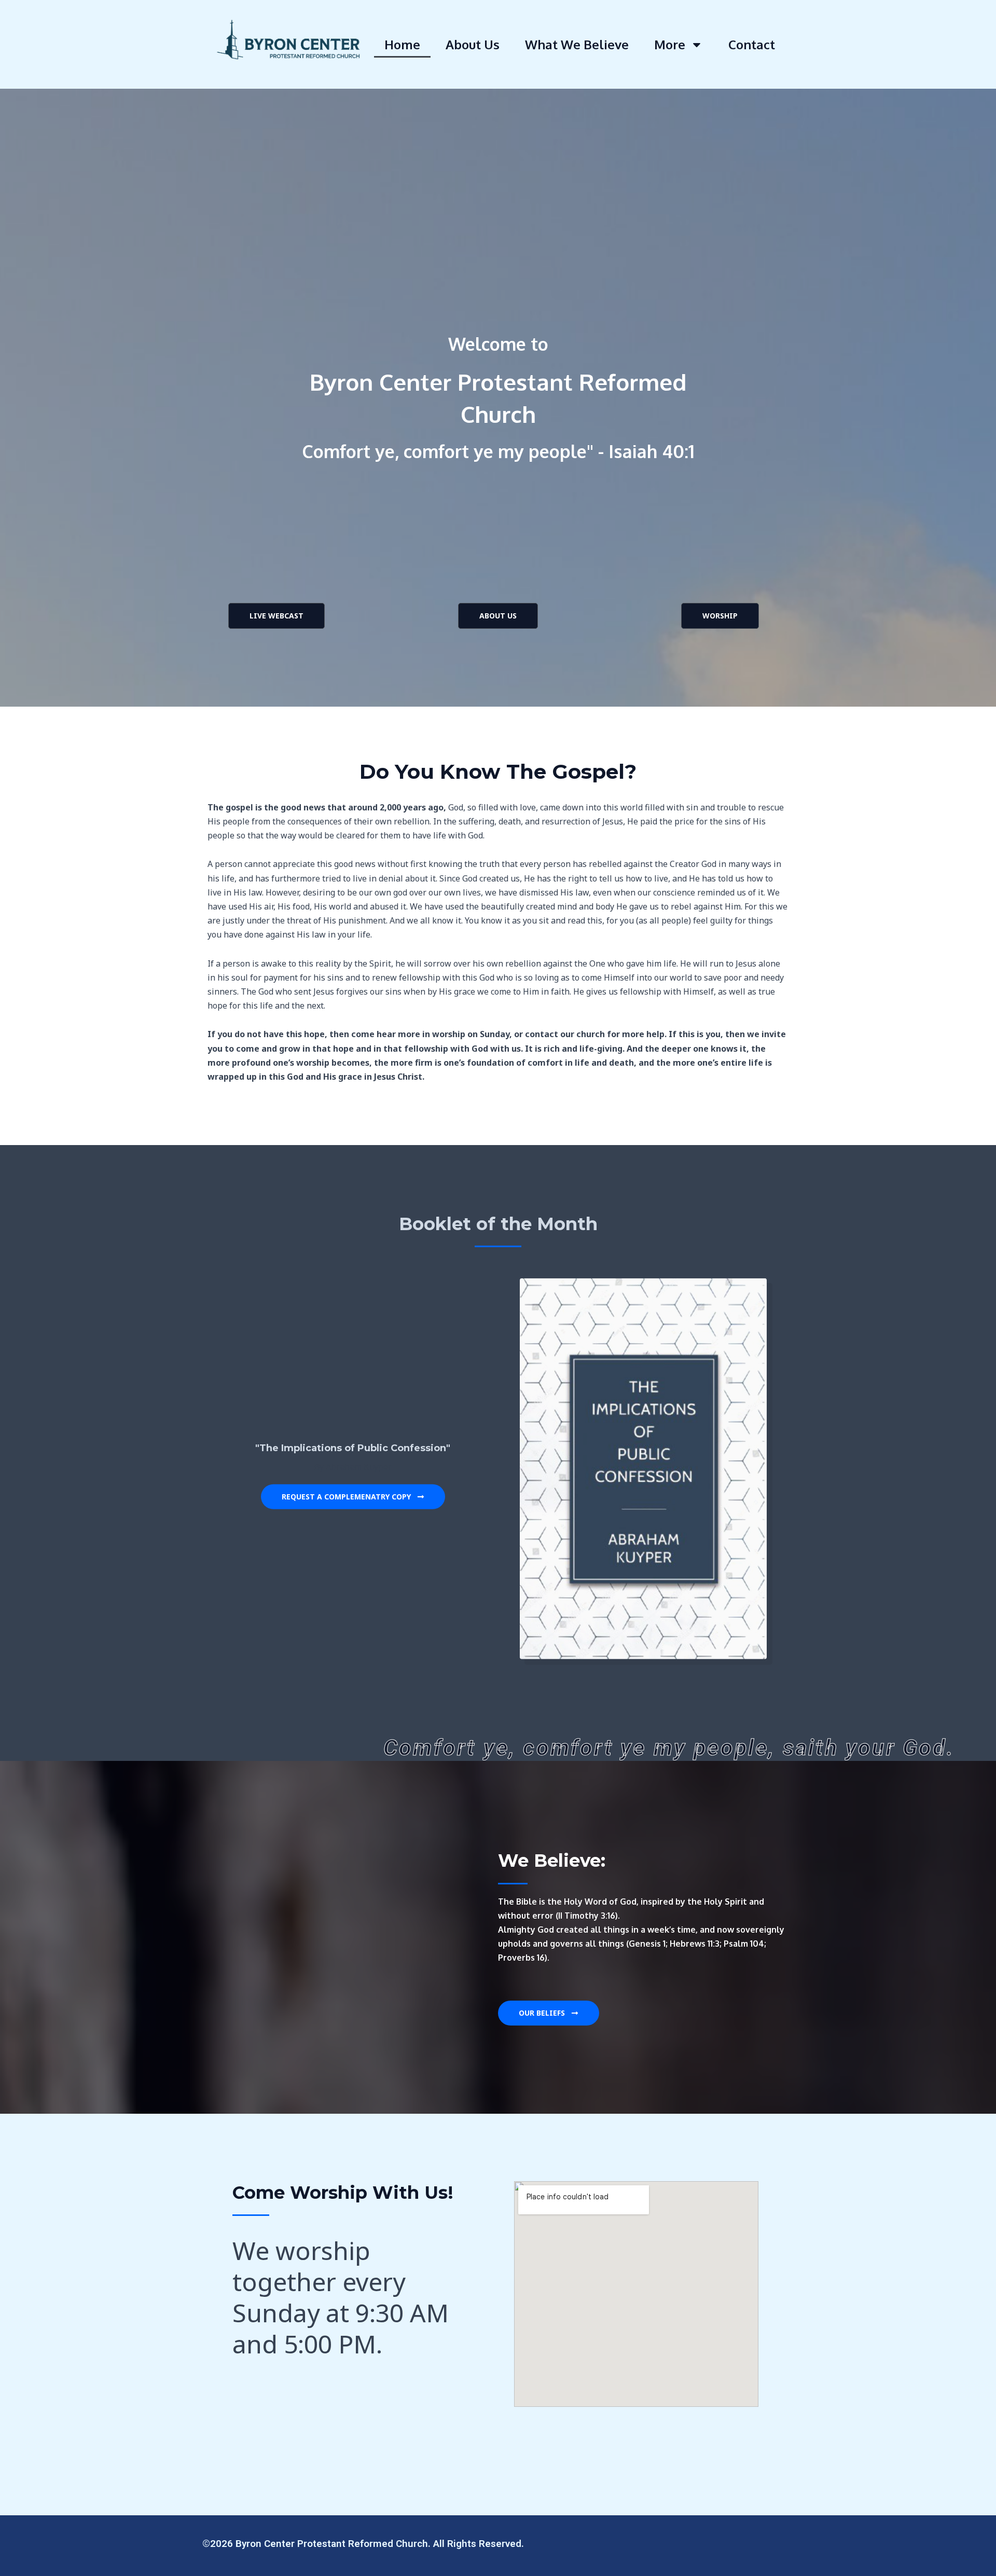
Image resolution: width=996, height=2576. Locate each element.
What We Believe (577, 44)
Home (402, 44)
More (670, 44)
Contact (752, 44)
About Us (473, 44)
